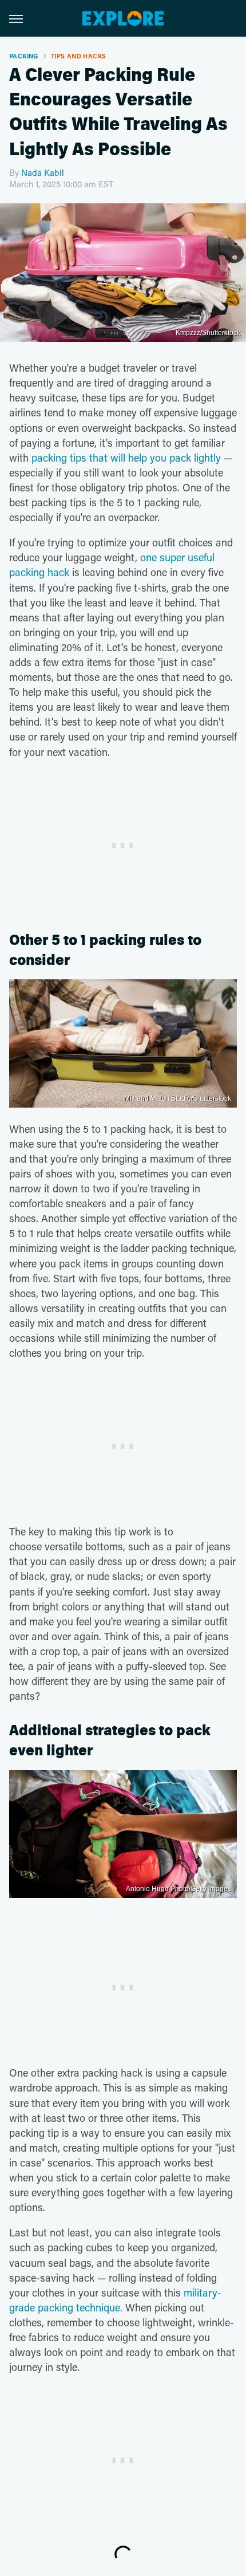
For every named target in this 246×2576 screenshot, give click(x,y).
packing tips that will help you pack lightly (126, 458)
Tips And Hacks (79, 56)
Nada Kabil (43, 172)
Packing (24, 56)
